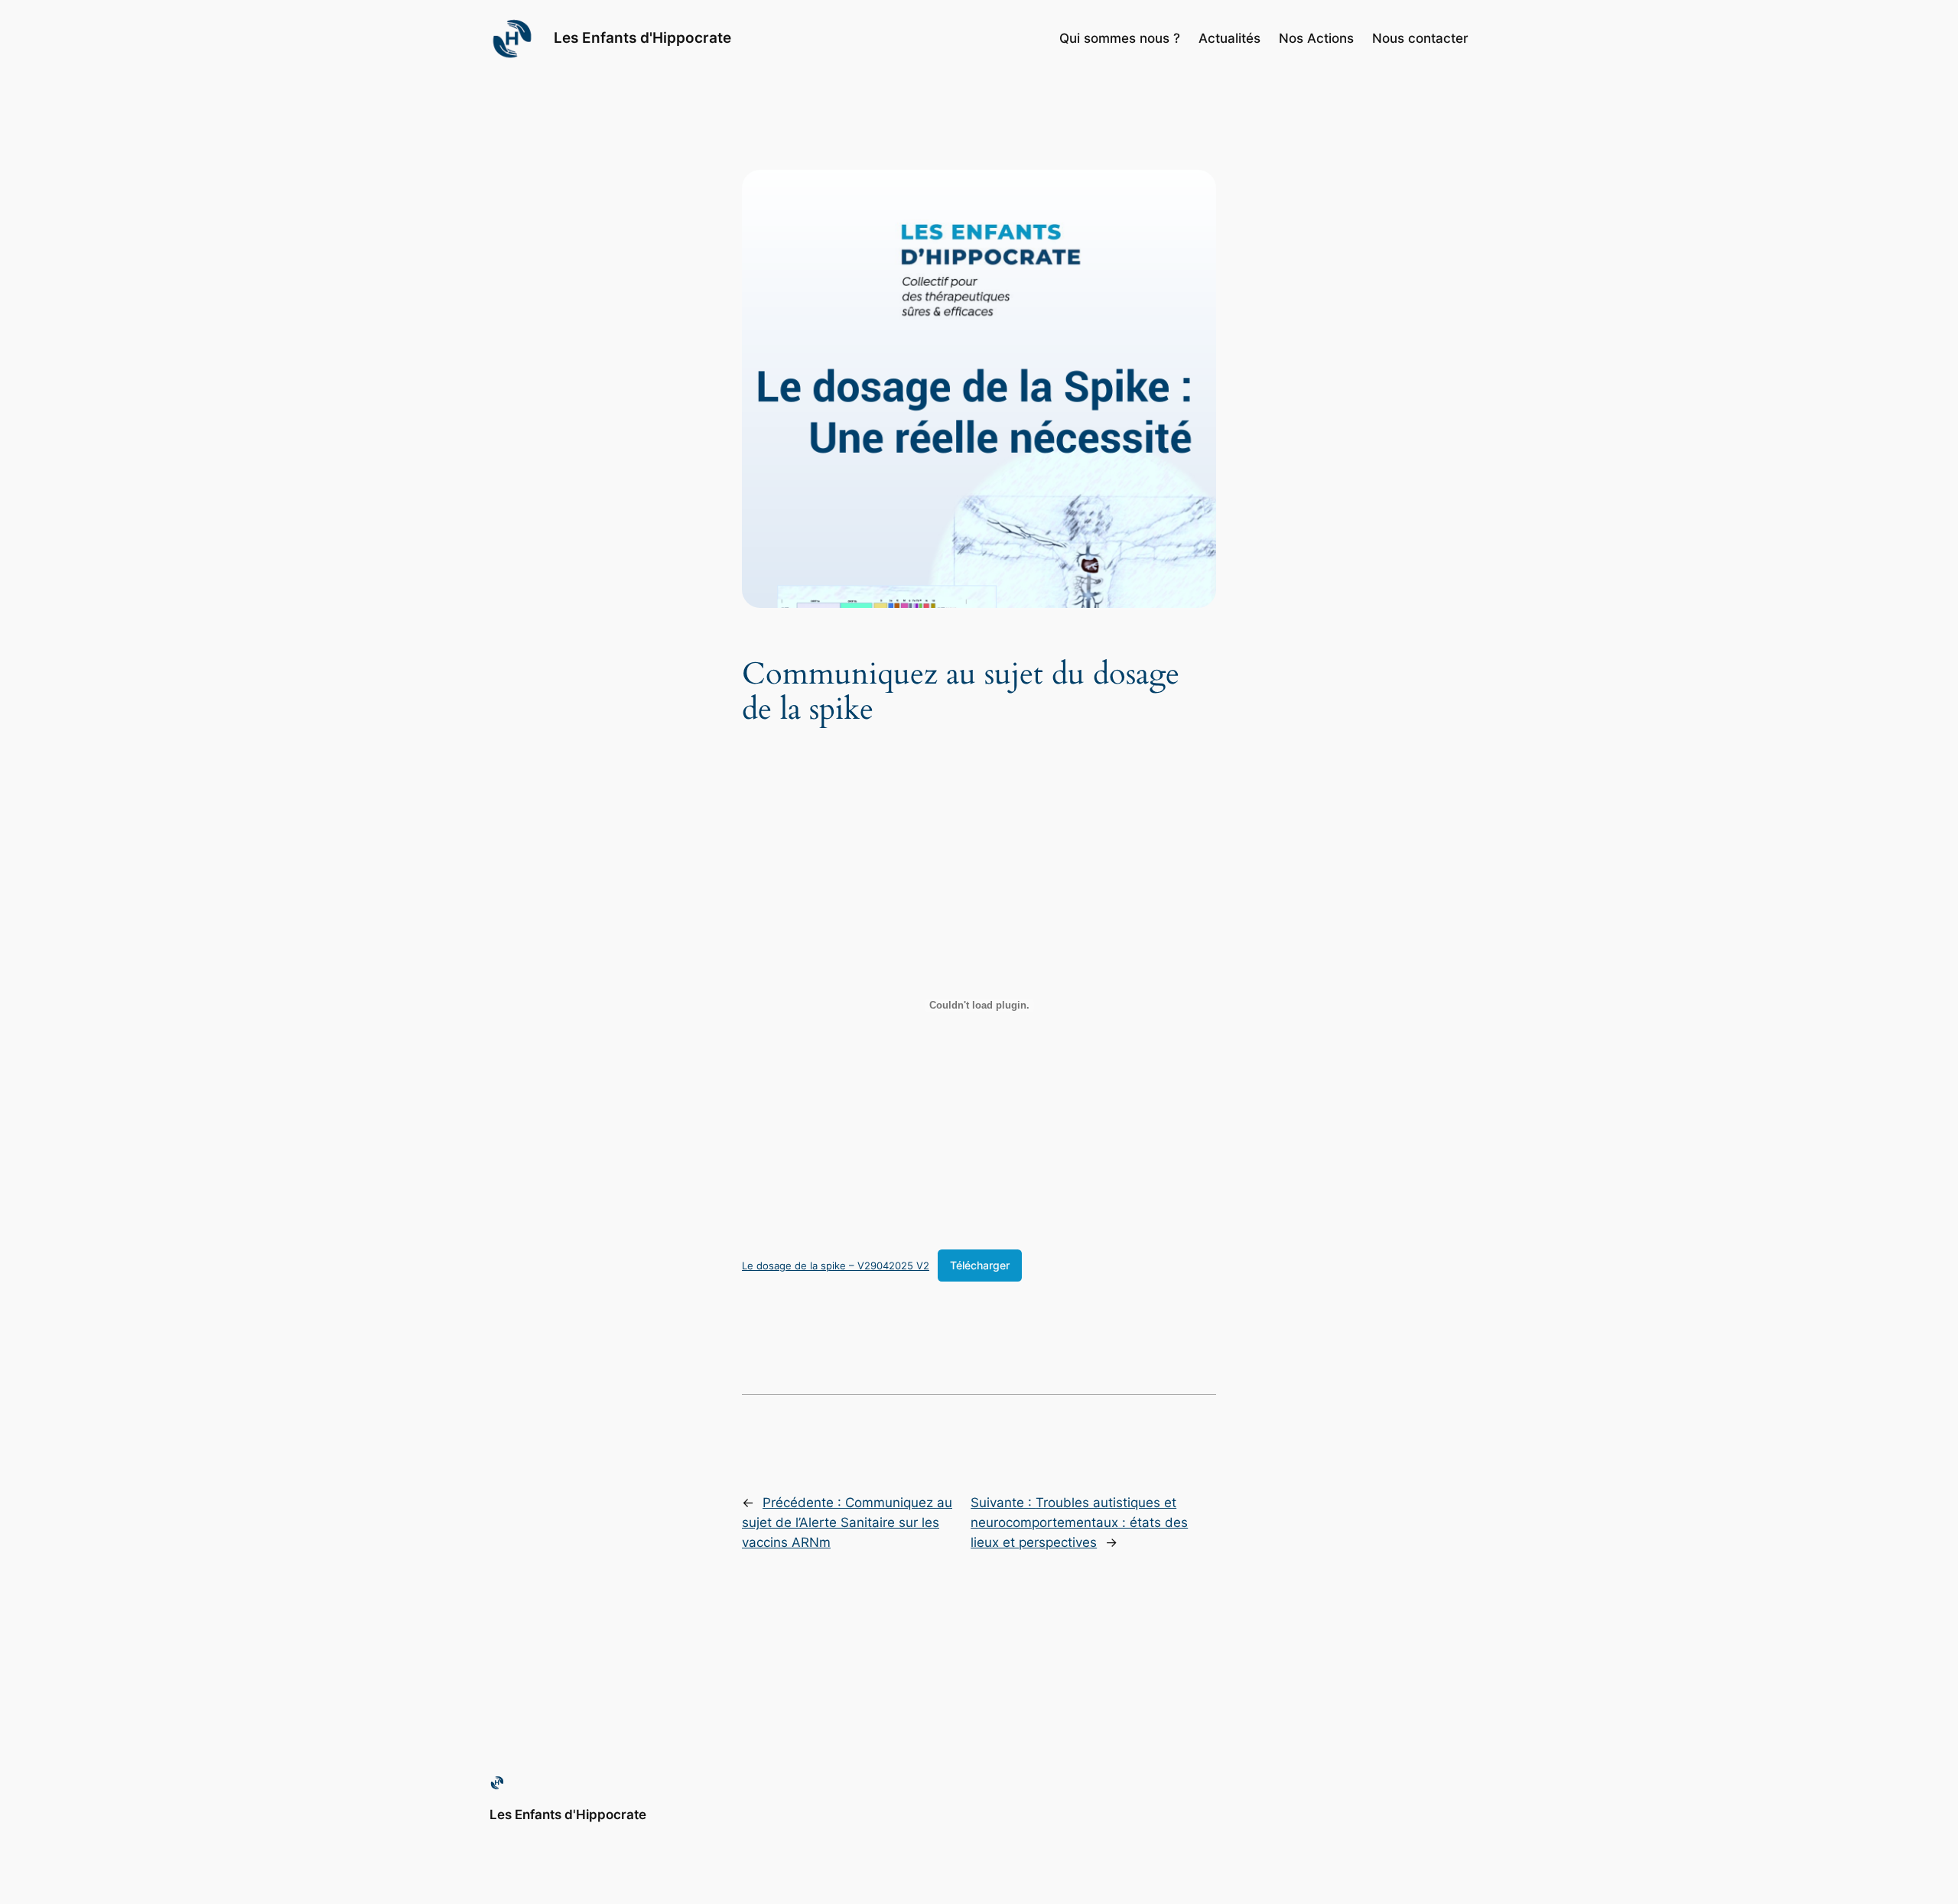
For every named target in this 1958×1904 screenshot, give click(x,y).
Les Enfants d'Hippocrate (642, 37)
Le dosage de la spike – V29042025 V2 (836, 1266)
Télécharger (980, 1265)
